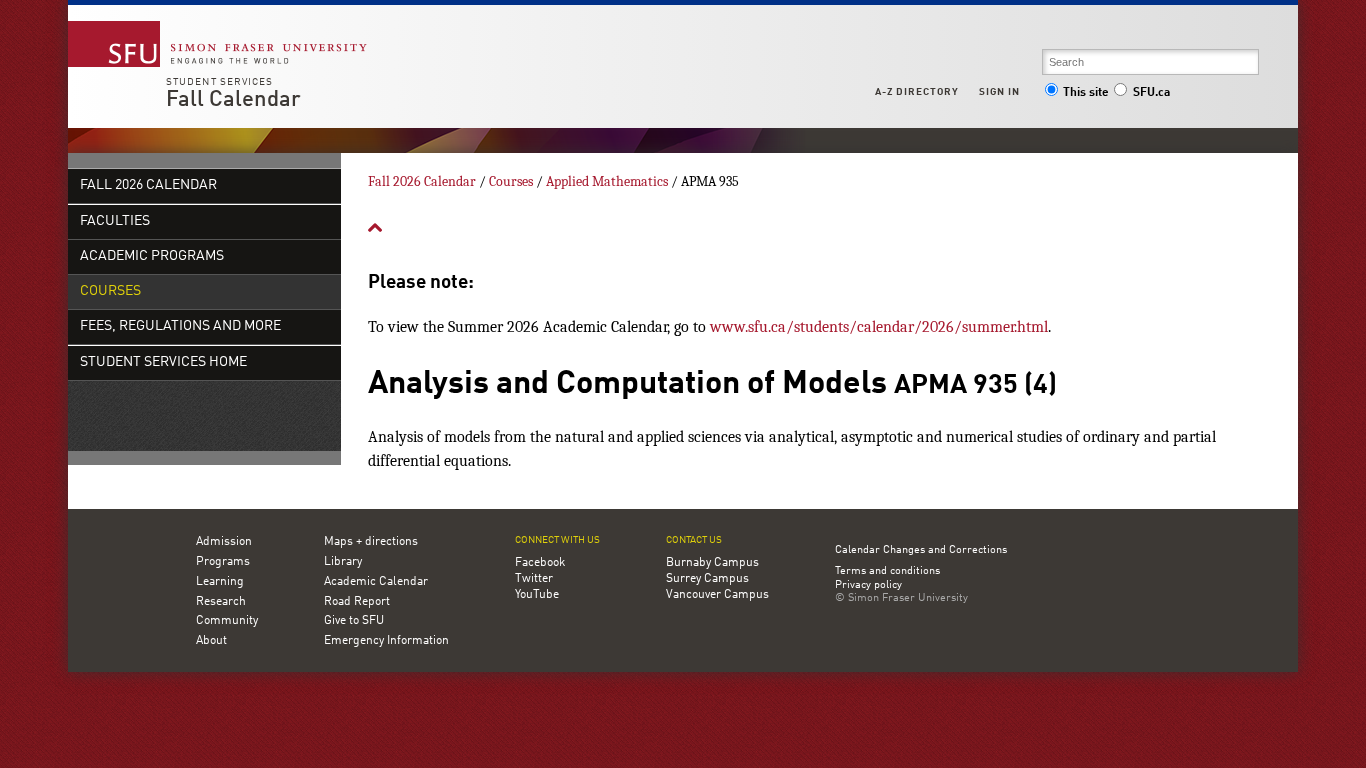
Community (227, 621)
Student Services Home (163, 362)
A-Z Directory (917, 92)
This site (1086, 93)
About (211, 641)
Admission (224, 542)
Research (221, 602)
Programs (223, 562)
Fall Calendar (233, 100)
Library (343, 562)
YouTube (537, 595)
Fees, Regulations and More (180, 326)
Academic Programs (152, 256)
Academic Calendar (376, 582)
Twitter (534, 579)
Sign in (999, 92)
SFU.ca (1151, 93)
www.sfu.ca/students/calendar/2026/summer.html (879, 327)
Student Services (219, 82)
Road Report (357, 602)
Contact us (694, 540)
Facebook (540, 563)
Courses (110, 291)
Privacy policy (868, 586)
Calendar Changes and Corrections (921, 550)
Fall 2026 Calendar (148, 185)
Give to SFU (354, 621)
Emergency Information (386, 641)
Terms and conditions (887, 572)
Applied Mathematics (607, 181)
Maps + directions (371, 542)
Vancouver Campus (717, 595)
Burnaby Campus (712, 563)
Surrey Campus (707, 579)
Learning (220, 582)
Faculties (115, 221)
